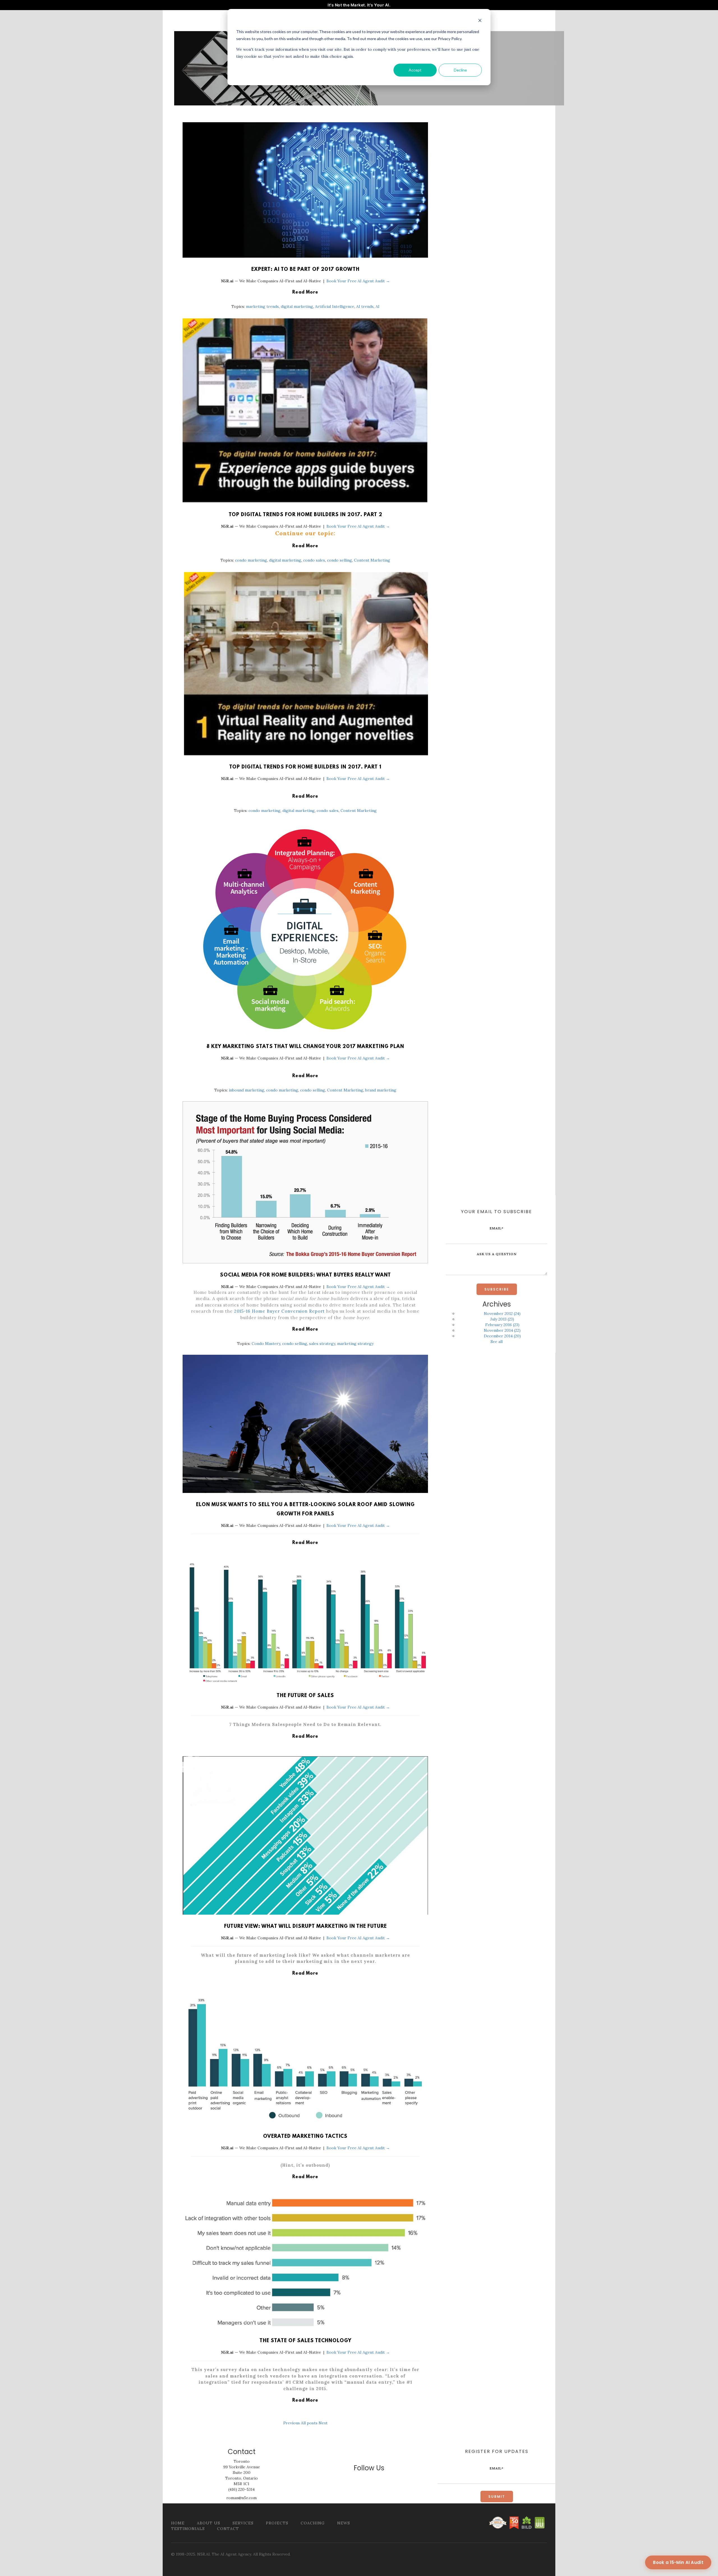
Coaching (313, 2523)
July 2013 (502, 1319)
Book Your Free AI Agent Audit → (358, 281)
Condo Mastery (266, 1344)
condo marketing (251, 560)
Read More (305, 292)
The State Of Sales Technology (305, 2341)
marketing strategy (355, 1344)
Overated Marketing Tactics (305, 2137)
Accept (415, 70)
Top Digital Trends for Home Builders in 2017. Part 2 (305, 515)
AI (378, 306)
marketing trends (262, 306)
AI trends (365, 306)
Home (178, 2523)
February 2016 (502, 1325)
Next (323, 2423)
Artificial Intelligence (335, 306)
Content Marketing (372, 560)
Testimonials (188, 2529)
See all (497, 1342)
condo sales (314, 560)
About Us (209, 2523)
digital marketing (297, 306)
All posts (309, 2423)
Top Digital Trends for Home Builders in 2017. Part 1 (305, 767)
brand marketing (381, 1090)
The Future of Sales (305, 1696)
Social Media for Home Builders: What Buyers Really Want (305, 1275)
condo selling (340, 560)
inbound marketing (247, 1090)
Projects (277, 2523)
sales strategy (322, 1344)
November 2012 (502, 1314)
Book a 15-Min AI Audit (678, 2562)
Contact (228, 2529)
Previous (292, 2423)
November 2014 (502, 1330)
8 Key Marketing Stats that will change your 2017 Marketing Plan (305, 1047)
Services (243, 2523)
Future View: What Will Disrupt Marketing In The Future (305, 1927)
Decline (460, 70)
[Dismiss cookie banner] (480, 21)
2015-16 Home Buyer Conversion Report (279, 1311)
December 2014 (502, 1336)
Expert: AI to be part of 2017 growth (305, 270)
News (344, 2523)
